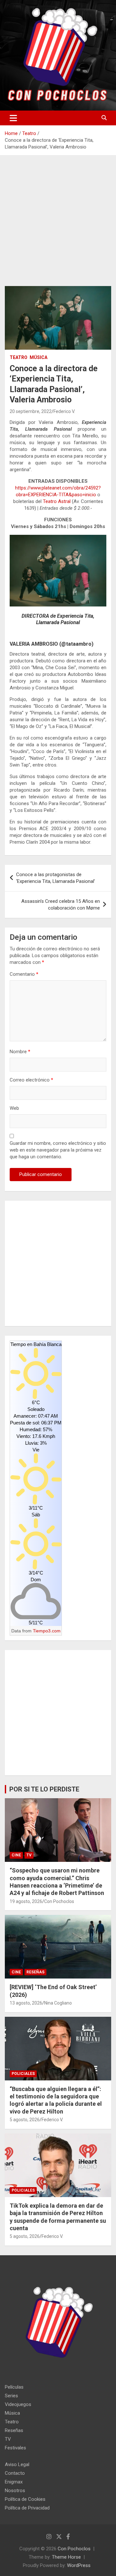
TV (29, 1855)
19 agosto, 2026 (26, 1901)
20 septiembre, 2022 (31, 411)
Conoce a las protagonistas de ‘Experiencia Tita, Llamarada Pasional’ (56, 878)
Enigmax (14, 2482)
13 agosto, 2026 (26, 2003)
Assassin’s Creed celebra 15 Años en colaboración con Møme (61, 905)
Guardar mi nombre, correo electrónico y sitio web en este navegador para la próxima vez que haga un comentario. (58, 1150)
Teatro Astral (57, 501)
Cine (16, 1855)
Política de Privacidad (27, 2508)
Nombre (20, 1052)
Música (39, 357)
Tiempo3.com (47, 1631)
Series (11, 2396)
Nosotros (15, 2491)
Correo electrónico (31, 1080)
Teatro (19, 357)
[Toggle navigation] (13, 118)
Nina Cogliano (58, 2003)
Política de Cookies (25, 2499)
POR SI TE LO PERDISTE (44, 1789)
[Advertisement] (58, 226)
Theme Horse (66, 2557)
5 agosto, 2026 (25, 2120)
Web (14, 1108)
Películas (14, 2387)
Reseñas (35, 1972)
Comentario (24, 974)
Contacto (15, 2473)
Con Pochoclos (59, 1901)
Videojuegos (18, 2404)
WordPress (79, 2565)
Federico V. (64, 411)
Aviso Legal (17, 2464)
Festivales (15, 2448)
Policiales (23, 2074)
